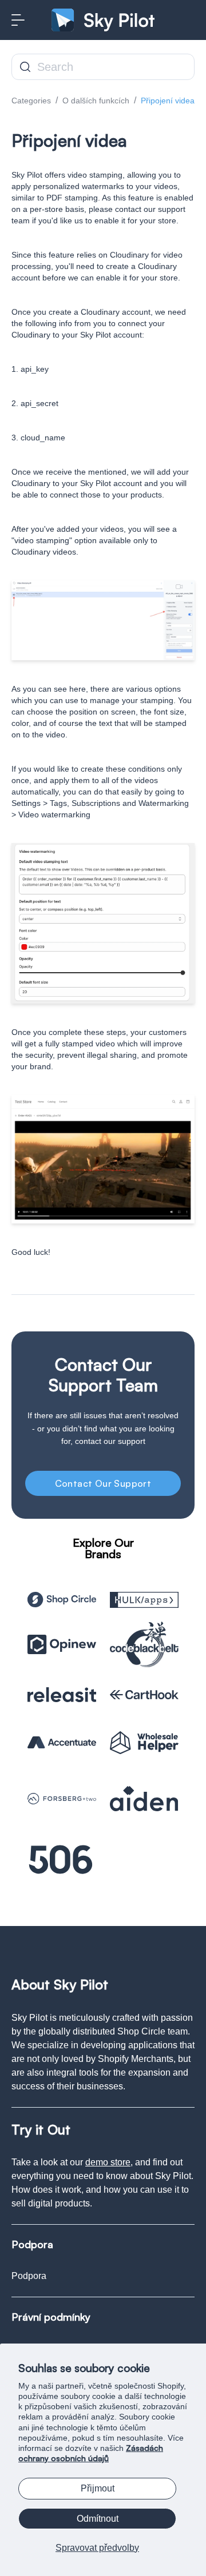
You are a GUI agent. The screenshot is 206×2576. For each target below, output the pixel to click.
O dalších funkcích (96, 101)
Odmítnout (98, 2519)
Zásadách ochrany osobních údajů (91, 2453)
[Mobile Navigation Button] (18, 20)
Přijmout (98, 2488)
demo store (108, 2162)
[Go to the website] (62, 1600)
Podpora (29, 2276)
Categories (31, 101)
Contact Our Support (103, 1483)
